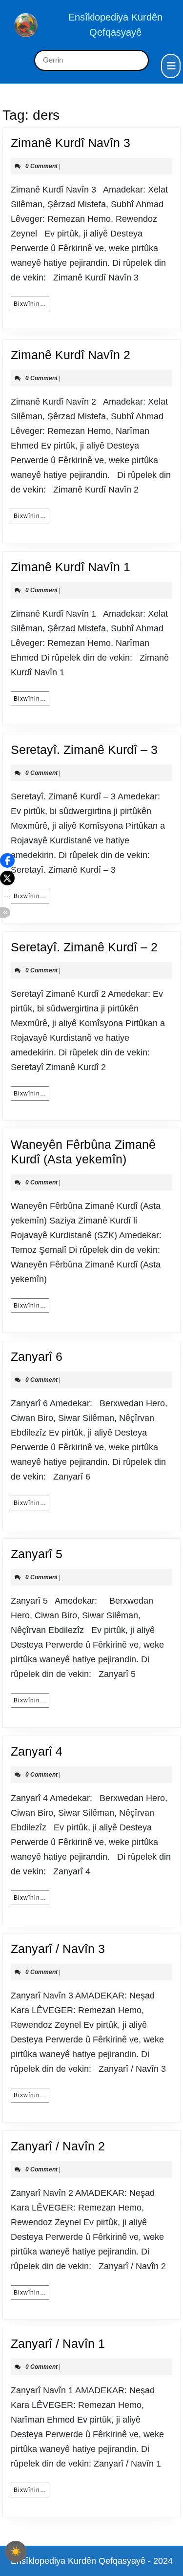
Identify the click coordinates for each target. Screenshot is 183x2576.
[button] (7, 860)
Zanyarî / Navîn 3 (58, 1949)
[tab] (171, 66)
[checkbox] (16, 2552)
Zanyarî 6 (37, 1356)
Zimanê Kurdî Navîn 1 (71, 567)
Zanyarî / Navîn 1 (58, 2343)
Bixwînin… (31, 304)
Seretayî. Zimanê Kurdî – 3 (84, 750)
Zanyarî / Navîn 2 (58, 2146)
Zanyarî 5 (37, 1554)
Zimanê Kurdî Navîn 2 (71, 355)
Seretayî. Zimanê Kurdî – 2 (84, 947)
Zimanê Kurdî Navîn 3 (71, 143)
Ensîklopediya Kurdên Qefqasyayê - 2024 (92, 2561)
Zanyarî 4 (37, 1751)
